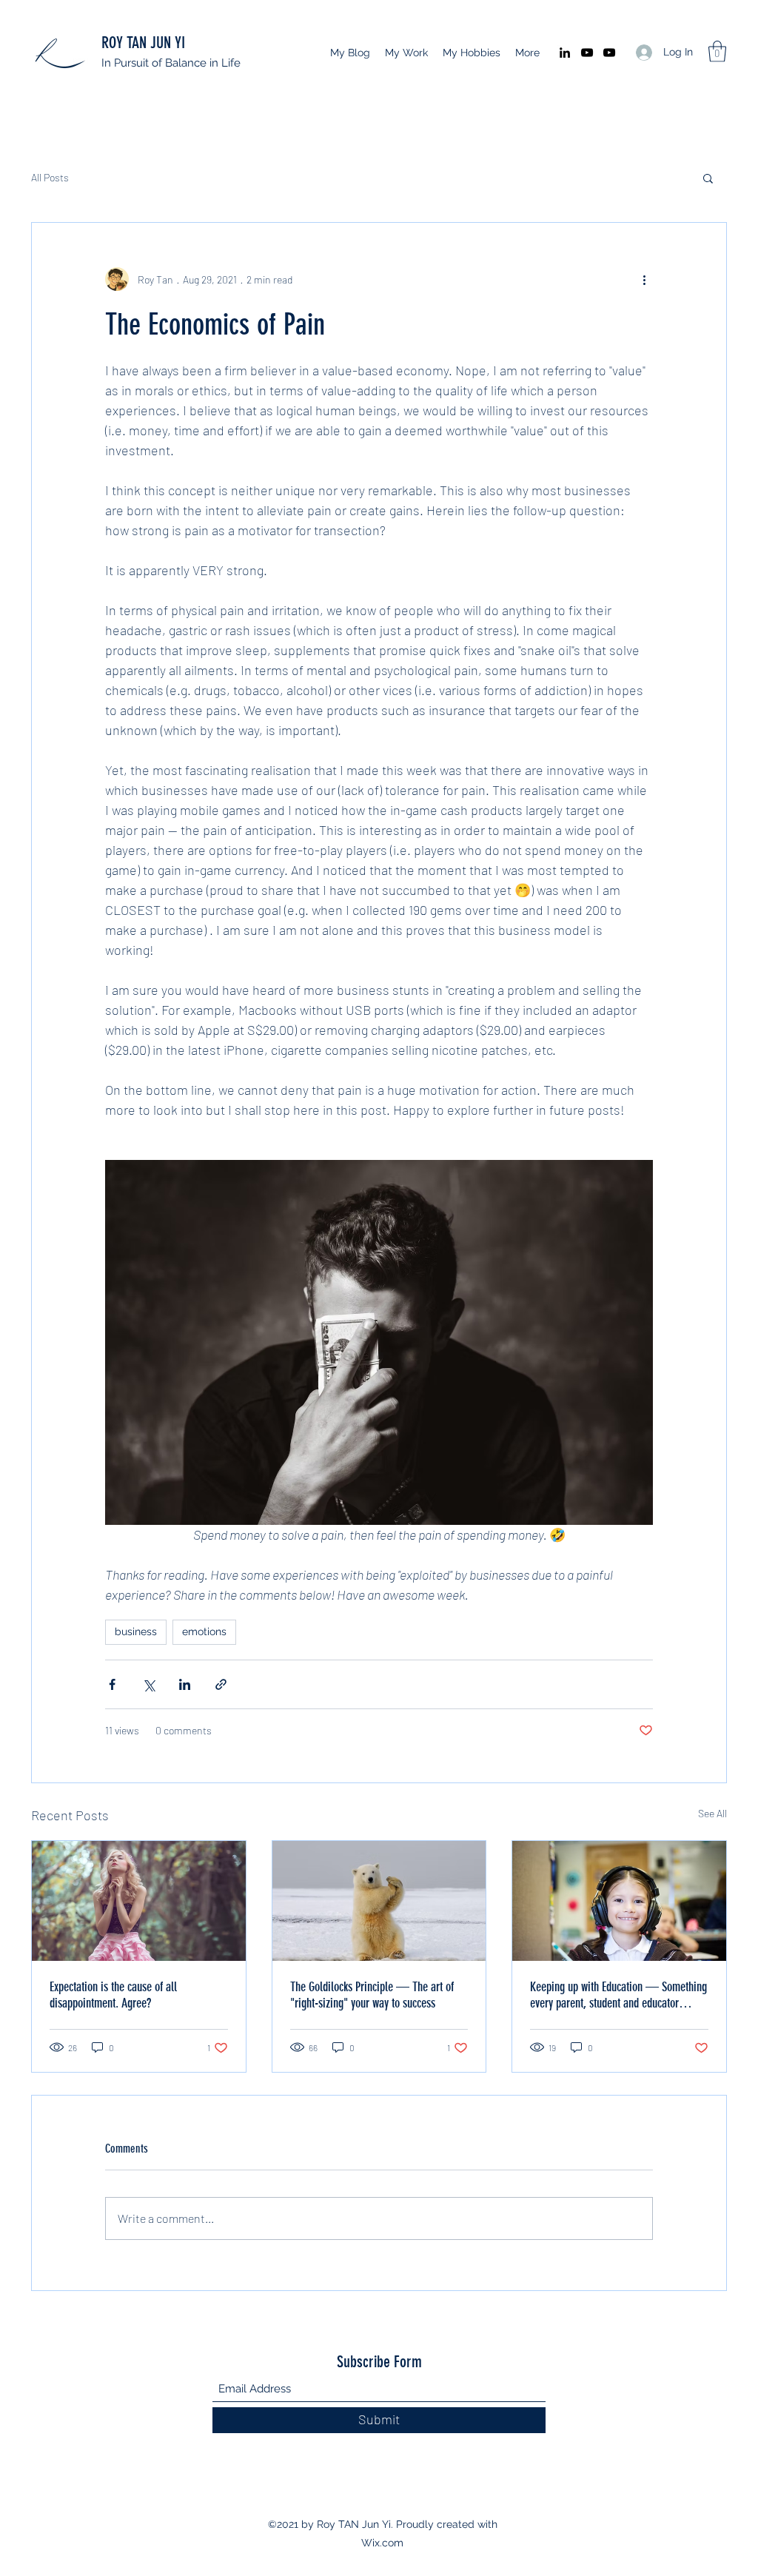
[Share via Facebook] (112, 1684)
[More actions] (644, 279)
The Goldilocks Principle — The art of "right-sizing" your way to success (372, 1995)
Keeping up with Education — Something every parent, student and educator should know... (618, 1995)
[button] (717, 51)
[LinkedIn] (565, 53)
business (136, 1631)
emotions (204, 1631)
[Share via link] (221, 1684)
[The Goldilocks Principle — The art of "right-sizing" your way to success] (379, 1901)
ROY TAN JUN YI (143, 43)
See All (712, 1813)
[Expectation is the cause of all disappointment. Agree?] (139, 1901)
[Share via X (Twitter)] (148, 1684)
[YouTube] (587, 53)
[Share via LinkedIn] (185, 1684)
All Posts (50, 177)
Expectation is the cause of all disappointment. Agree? (113, 1995)
